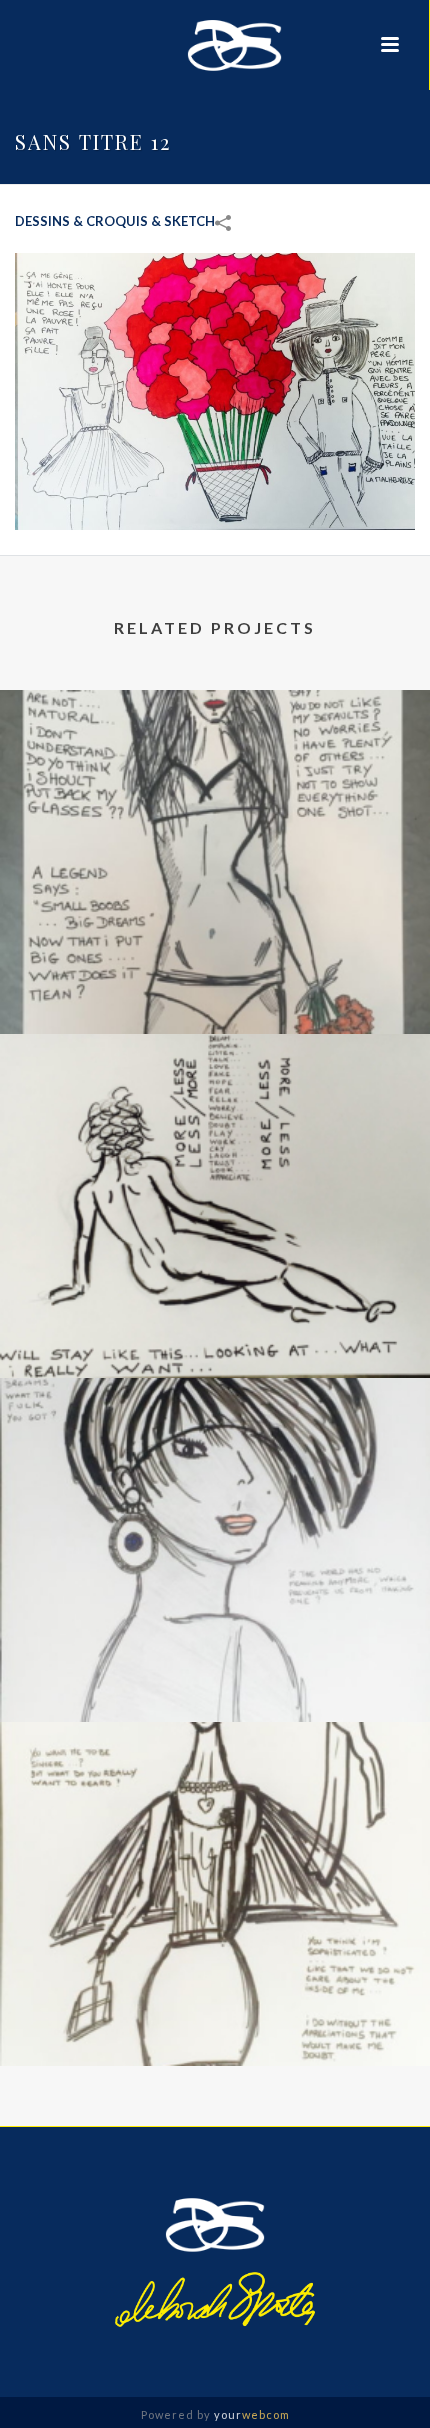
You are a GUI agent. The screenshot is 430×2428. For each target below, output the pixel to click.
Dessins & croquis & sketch (115, 221)
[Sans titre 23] (215, 1117)
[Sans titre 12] (215, 389)
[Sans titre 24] (215, 773)
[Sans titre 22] (215, 1461)
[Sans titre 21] (215, 1805)
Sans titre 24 (215, 980)
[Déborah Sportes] (214, 45)
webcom (252, 2414)
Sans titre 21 (215, 2012)
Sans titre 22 (215, 1668)
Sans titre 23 (215, 1324)
